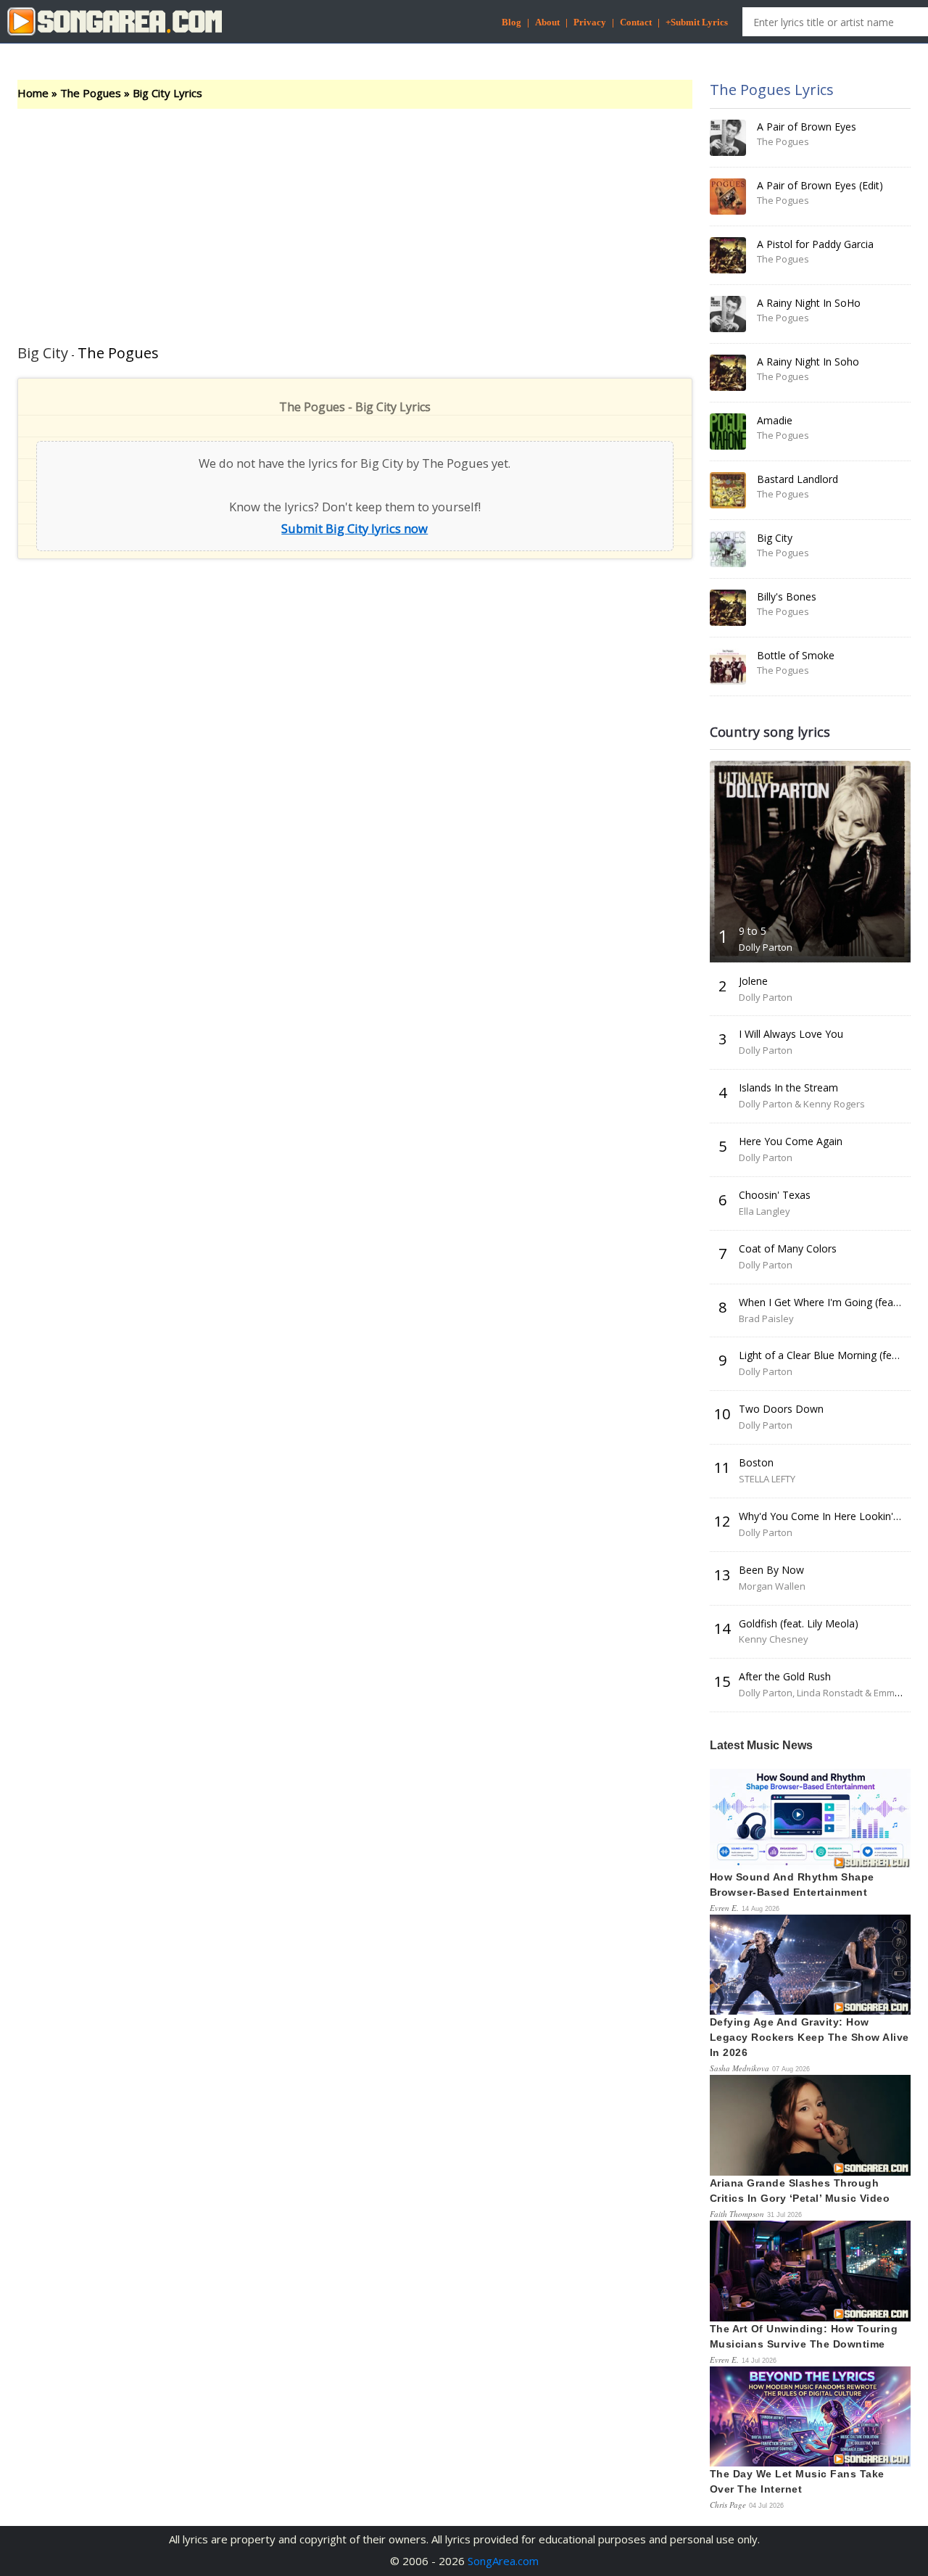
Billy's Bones (787, 596)
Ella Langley (765, 1211)
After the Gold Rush (785, 1676)
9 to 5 (753, 931)
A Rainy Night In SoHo (809, 303)
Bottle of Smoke (796, 655)
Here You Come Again (791, 1141)
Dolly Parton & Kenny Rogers (802, 1104)
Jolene (753, 981)
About (547, 22)
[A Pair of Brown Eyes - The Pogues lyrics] (728, 138)
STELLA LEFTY (767, 1479)
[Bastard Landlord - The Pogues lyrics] (728, 490)
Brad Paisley (766, 1318)
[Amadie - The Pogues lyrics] (728, 432)
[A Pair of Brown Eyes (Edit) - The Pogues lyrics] (728, 197)
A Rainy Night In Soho (808, 362)
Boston (756, 1462)
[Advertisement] (355, 218)
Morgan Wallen (772, 1586)
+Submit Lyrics (697, 22)
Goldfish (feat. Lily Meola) (799, 1623)
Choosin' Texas (775, 1195)
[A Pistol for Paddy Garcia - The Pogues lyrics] (728, 255)
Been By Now (771, 1570)
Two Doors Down (781, 1409)
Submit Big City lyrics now (355, 528)
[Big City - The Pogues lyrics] (728, 549)
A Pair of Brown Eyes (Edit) (820, 185)
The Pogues (91, 93)
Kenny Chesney (774, 1639)
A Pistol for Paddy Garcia (815, 244)
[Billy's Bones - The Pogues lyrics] (728, 608)
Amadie (775, 420)
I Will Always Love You (791, 1034)
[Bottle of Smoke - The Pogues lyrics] (728, 666)
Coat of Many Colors (788, 1248)
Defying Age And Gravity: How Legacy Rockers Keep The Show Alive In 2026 (809, 2037)
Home (33, 93)
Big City (775, 538)
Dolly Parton (766, 947)
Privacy (590, 22)
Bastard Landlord (797, 479)
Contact (636, 22)
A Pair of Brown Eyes (807, 127)
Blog (511, 22)
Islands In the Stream (788, 1087)
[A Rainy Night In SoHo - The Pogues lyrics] (728, 314)
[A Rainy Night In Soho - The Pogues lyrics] (728, 373)
